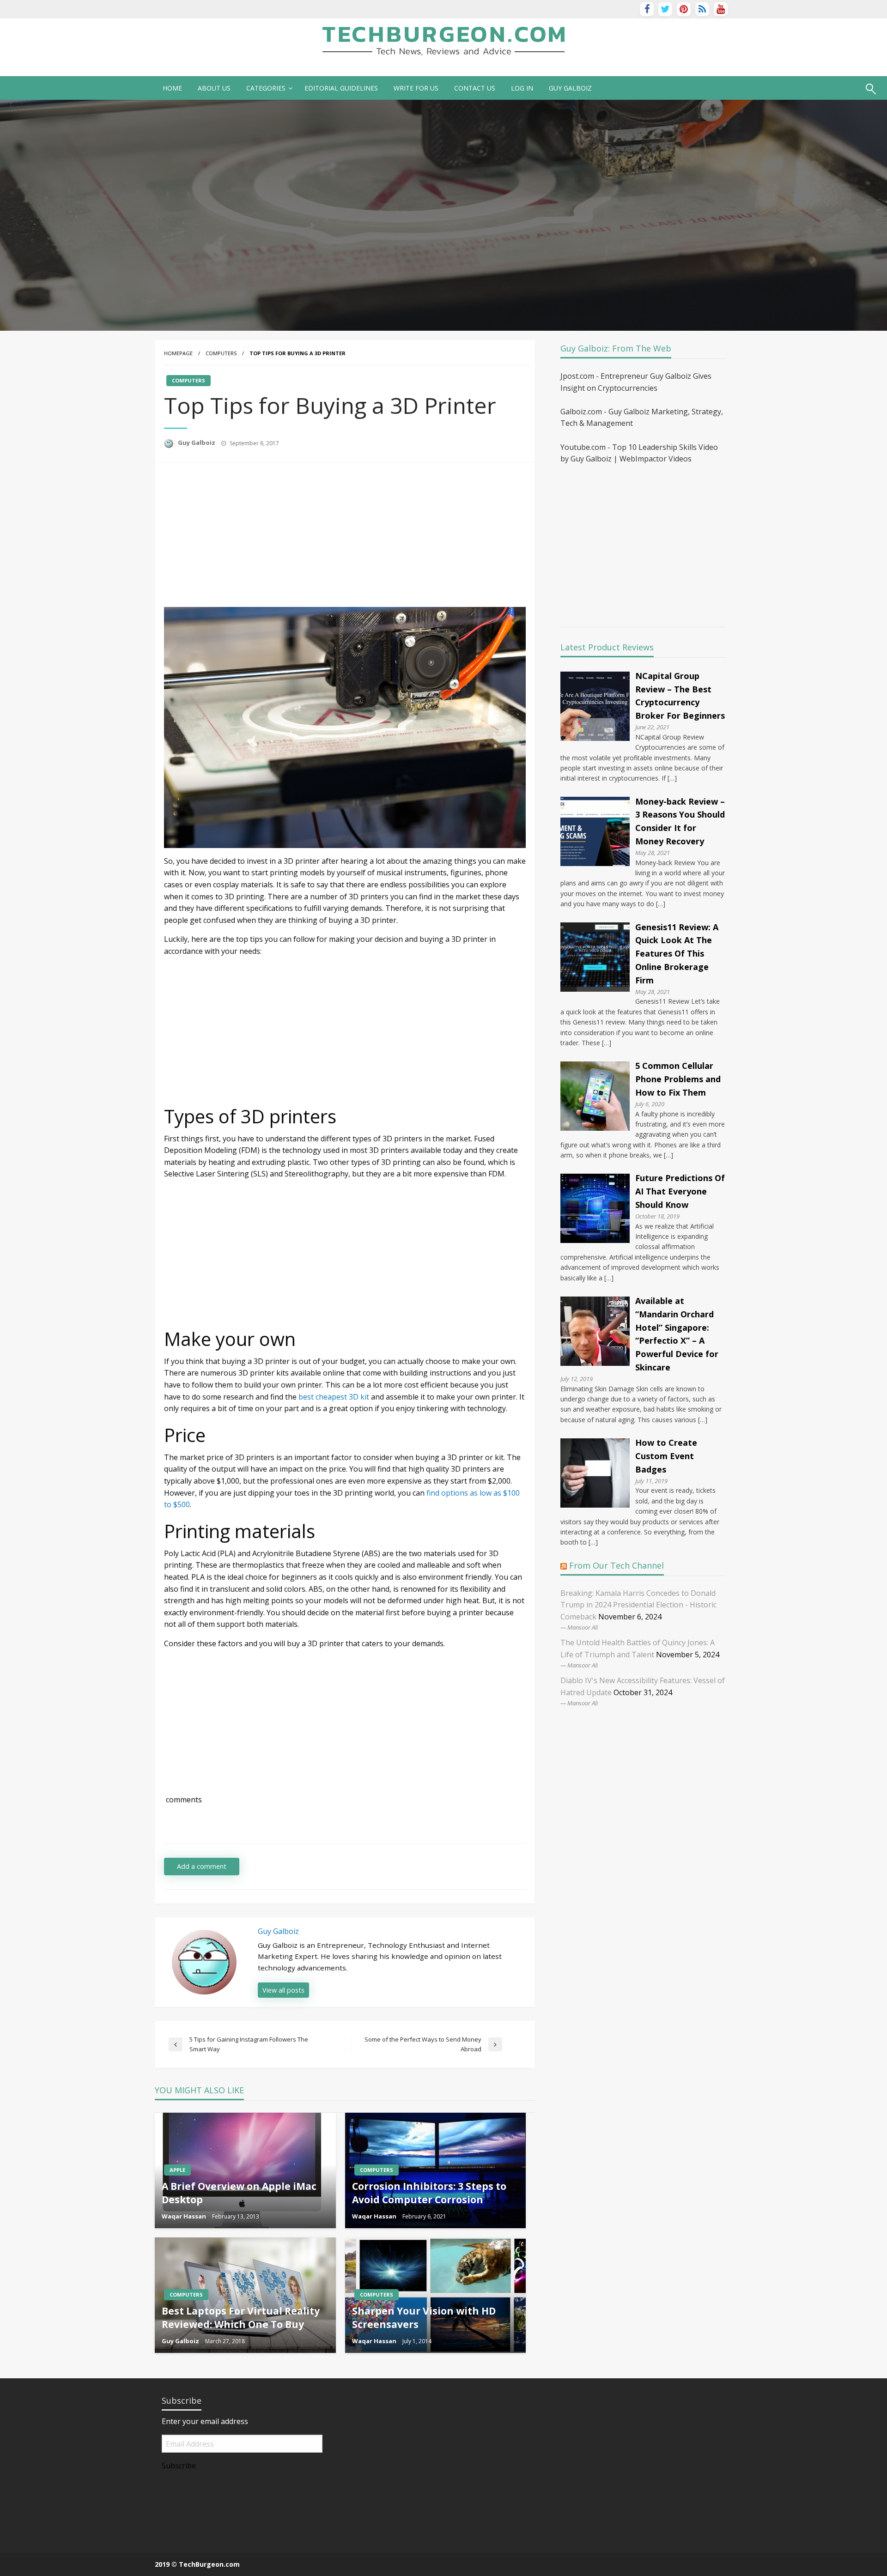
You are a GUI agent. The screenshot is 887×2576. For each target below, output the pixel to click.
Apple (177, 2170)
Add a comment (202, 1866)
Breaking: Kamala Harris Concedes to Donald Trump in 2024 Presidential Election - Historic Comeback (638, 1605)
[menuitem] (172, 88)
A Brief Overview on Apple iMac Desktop (239, 2193)
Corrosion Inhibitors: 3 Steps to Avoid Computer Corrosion (429, 2193)
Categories (266, 88)
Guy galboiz (570, 88)
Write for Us (416, 88)
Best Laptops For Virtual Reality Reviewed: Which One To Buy (241, 2318)
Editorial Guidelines (341, 88)
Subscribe (179, 2466)
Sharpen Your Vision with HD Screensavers (424, 2318)
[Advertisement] (242, 536)
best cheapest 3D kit (334, 1397)
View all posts (283, 1990)
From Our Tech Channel (617, 1565)
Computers (221, 353)
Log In (522, 88)
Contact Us (475, 88)
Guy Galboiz (197, 442)
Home (172, 88)
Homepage (178, 353)
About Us (214, 88)
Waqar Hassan (185, 2216)
